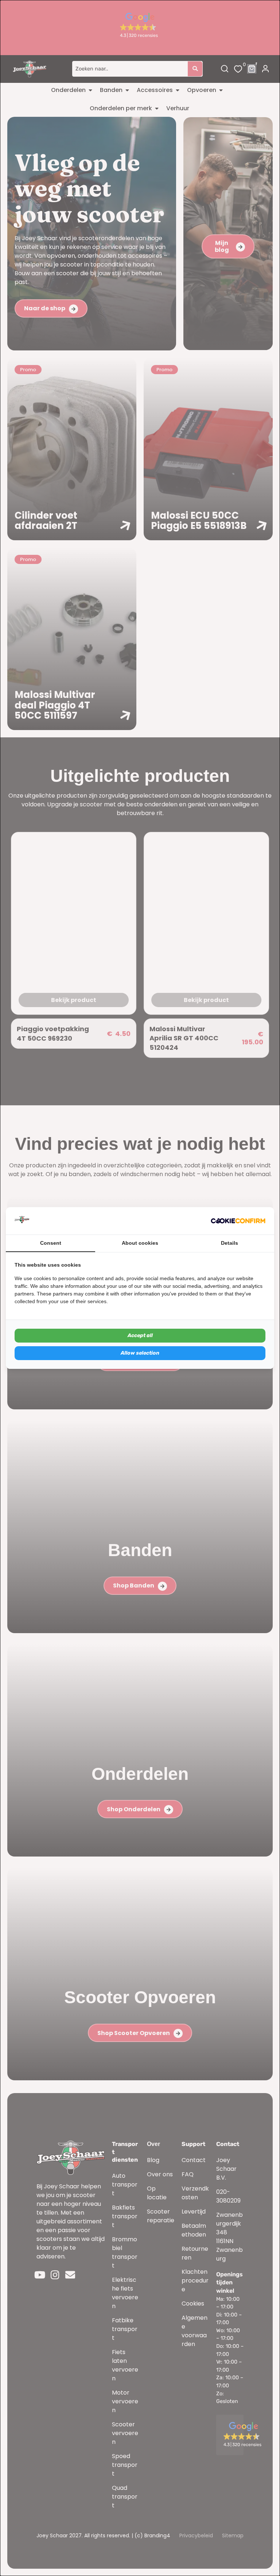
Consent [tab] (51, 1243)
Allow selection (140, 1353)
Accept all (140, 1335)
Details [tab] (230, 1243)
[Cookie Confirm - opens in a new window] (238, 1221)
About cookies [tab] (140, 1243)
